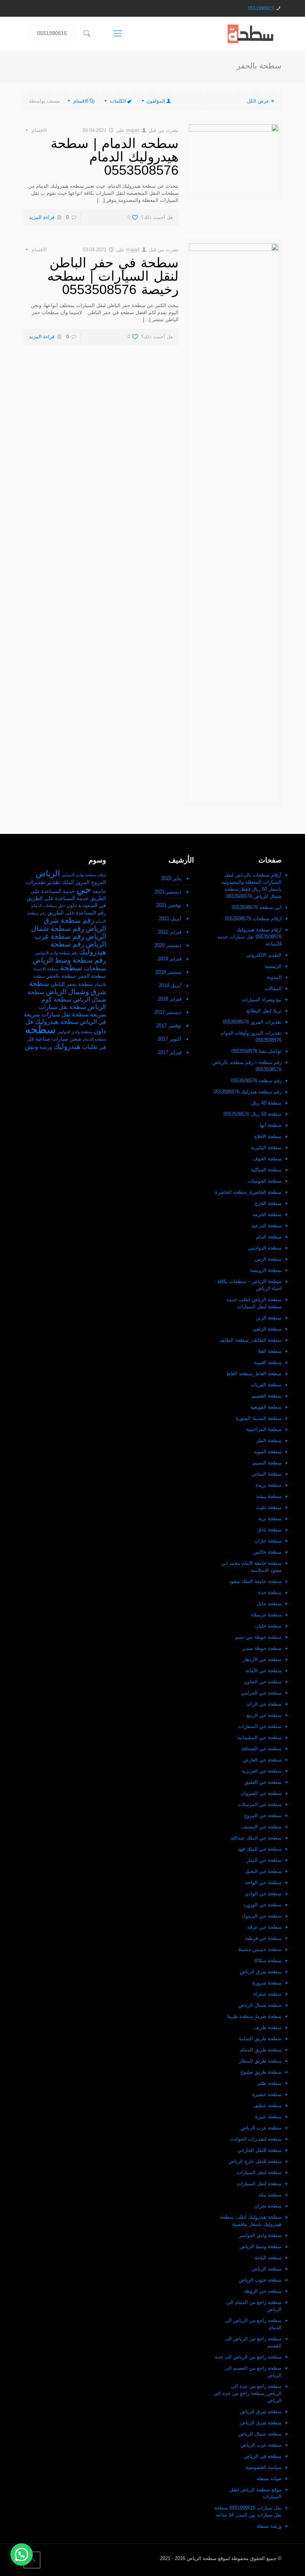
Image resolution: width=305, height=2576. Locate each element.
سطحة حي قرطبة (263, 1938)
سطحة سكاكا (268, 1961)
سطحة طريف (268, 2027)
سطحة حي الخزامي (261, 1693)
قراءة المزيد (42, 217)
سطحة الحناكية (266, 1170)
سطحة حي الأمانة (264, 1671)
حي (84, 889)
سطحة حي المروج (263, 1816)
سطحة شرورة (267, 1983)
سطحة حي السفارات (260, 1726)
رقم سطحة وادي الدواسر (57, 953)
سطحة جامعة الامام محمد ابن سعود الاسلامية (251, 1567)
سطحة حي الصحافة (261, 1749)
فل (30, 1039)
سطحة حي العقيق (263, 1782)
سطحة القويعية (266, 1407)
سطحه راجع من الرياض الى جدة (248, 2357)
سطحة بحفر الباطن (72, 984)
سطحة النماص (267, 1474)
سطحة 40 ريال (266, 1103)
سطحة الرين (269, 1318)
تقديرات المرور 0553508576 (252, 1022)
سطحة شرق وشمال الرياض (68, 988)
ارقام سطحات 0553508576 (253, 918)
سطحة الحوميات (265, 1181)
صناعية (43, 1039)
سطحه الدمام (94, 1039)
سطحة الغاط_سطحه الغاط (254, 1374)
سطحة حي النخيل (263, 1871)
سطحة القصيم (267, 1396)
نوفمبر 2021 (169, 905)
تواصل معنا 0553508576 (256, 1051)
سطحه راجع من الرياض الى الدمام (253, 2324)
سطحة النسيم (267, 1463)
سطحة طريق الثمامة (260, 2039)
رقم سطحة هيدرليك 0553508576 (248, 1092)
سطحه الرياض (267, 2269)
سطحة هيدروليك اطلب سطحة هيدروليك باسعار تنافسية (251, 2221)
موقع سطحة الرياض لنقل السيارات (256, 2493)
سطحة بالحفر (61, 976)
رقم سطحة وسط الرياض (69, 960)
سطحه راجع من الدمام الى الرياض (254, 2306)
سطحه (40, 1029)
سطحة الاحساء (46, 969)
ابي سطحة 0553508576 (257, 907)
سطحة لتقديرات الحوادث (256, 2139)
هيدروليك (67, 1046)
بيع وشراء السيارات (262, 1000)
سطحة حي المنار (264, 1860)
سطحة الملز (269, 1440)
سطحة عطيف (267, 2106)
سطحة (71, 968)
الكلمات (118, 101)
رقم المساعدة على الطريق (77, 913)
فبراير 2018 (170, 999)
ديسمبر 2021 (168, 892)
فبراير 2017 (170, 1052)
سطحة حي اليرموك (261, 1916)
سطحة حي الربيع (264, 1715)
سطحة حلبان (268, 1626)
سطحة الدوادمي (265, 1248)
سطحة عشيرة (267, 2094)
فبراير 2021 (170, 932)
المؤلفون (156, 101)
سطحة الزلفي (267, 1329)
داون (72, 905)
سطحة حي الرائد (264, 1704)
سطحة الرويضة (266, 1270)
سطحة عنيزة (268, 2117)
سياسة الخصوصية (264, 2467)
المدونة (274, 977)
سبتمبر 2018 (168, 972)
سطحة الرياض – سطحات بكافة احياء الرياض (249, 1285)
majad (133, 130)
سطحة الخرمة (267, 1214)
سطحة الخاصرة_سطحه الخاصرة (248, 1192)
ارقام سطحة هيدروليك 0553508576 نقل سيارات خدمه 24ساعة (249, 937)
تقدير (53, 882)
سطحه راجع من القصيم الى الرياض (253, 2372)
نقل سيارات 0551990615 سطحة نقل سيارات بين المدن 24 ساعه (248, 2511)
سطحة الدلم (269, 1237)
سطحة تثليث (269, 1507)
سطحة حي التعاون (263, 1682)
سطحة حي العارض (262, 1760)
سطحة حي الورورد (262, 1905)
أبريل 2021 (170, 918)
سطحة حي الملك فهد (260, 1849)
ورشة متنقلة (269, 2526)
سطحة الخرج (268, 1203)
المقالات (273, 988)
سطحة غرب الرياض (261, 2128)
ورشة (46, 1047)
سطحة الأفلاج (268, 1136)
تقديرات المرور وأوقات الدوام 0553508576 (251, 1036)
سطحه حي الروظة (263, 2291)
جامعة (99, 891)
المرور (83, 882)
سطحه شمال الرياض (260, 2434)
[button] (22, 2554)
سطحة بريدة (269, 1485)
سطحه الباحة (268, 2258)
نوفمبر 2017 (169, 1026)
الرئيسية (273, 966)
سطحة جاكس (267, 1552)
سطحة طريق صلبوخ (261, 2072)
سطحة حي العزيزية (262, 1771)
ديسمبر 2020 (168, 945)
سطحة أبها (271, 1125)
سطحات (95, 968)
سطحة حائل (269, 1604)
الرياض (48, 873)
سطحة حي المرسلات (260, 1804)
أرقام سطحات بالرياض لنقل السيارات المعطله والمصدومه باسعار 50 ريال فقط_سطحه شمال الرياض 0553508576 (251, 886)
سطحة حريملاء (266, 1615)
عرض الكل (258, 101)
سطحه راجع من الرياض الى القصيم (253, 2342)
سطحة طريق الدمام (261, 2050)
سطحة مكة (270, 2195)
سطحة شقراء (267, 1994)
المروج (99, 882)
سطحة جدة (270, 1592)
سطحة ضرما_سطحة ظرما (254, 2016)
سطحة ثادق (269, 1530)
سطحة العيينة (268, 1362)
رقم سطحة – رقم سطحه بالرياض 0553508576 (247, 1066)
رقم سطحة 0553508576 (256, 1081)
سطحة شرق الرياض (261, 1972)
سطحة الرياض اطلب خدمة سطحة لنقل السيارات (254, 1303)
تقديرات (35, 882)
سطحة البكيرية (266, 1147)
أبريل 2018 (170, 985)
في (102, 1047)
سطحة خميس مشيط (260, 1949)
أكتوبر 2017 (170, 1039)
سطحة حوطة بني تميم (258, 1637)
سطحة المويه (268, 1452)
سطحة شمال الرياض (260, 2005)
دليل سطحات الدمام (48, 906)
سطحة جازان (268, 1541)
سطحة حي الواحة (263, 1882)
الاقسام (81, 101)
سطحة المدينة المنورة (259, 1418)
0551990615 (261, 8)
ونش (31, 1047)
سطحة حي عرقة (264, 1927)
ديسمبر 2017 (168, 1012)
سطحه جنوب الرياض (260, 2280)
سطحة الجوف (267, 1159)
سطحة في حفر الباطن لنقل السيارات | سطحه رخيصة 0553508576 (113, 276)
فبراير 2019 (170, 959)
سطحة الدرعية (267, 1226)
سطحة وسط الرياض (261, 2246)
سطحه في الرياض (263, 2456)
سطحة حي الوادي (263, 1894)
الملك (68, 882)
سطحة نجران (268, 2206)
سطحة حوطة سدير (262, 1648)
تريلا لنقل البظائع (264, 1011)
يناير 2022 (171, 878)
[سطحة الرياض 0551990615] (251, 33)
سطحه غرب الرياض (261, 2445)
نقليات (90, 1047)
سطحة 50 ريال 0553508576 (253, 1114)
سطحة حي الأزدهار (262, 1659)
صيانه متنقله (269, 2478)
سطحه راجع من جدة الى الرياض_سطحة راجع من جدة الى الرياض (248, 2393)
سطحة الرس (268, 1259)
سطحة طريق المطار (260, 2061)
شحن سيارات (67, 1039)
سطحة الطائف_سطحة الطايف (250, 1340)
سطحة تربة (270, 1518)
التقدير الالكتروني (264, 955)
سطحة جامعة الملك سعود (255, 1581)
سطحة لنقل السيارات (259, 2172)
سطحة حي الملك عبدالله (256, 1838)
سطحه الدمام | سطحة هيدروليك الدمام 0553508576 (115, 157)
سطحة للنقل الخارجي (259, 2150)
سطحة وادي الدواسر (260, 2235)
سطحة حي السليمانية (259, 1737)
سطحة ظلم (270, 2083)
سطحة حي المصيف (261, 1827)
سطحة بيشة (269, 1496)
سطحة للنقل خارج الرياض (255, 2161)
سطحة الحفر (92, 976)
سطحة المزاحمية (264, 1429)
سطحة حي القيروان (261, 1793)
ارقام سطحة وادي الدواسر (84, 875)
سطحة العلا (270, 1351)
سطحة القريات (266, 1385)
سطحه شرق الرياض (261, 2411)
